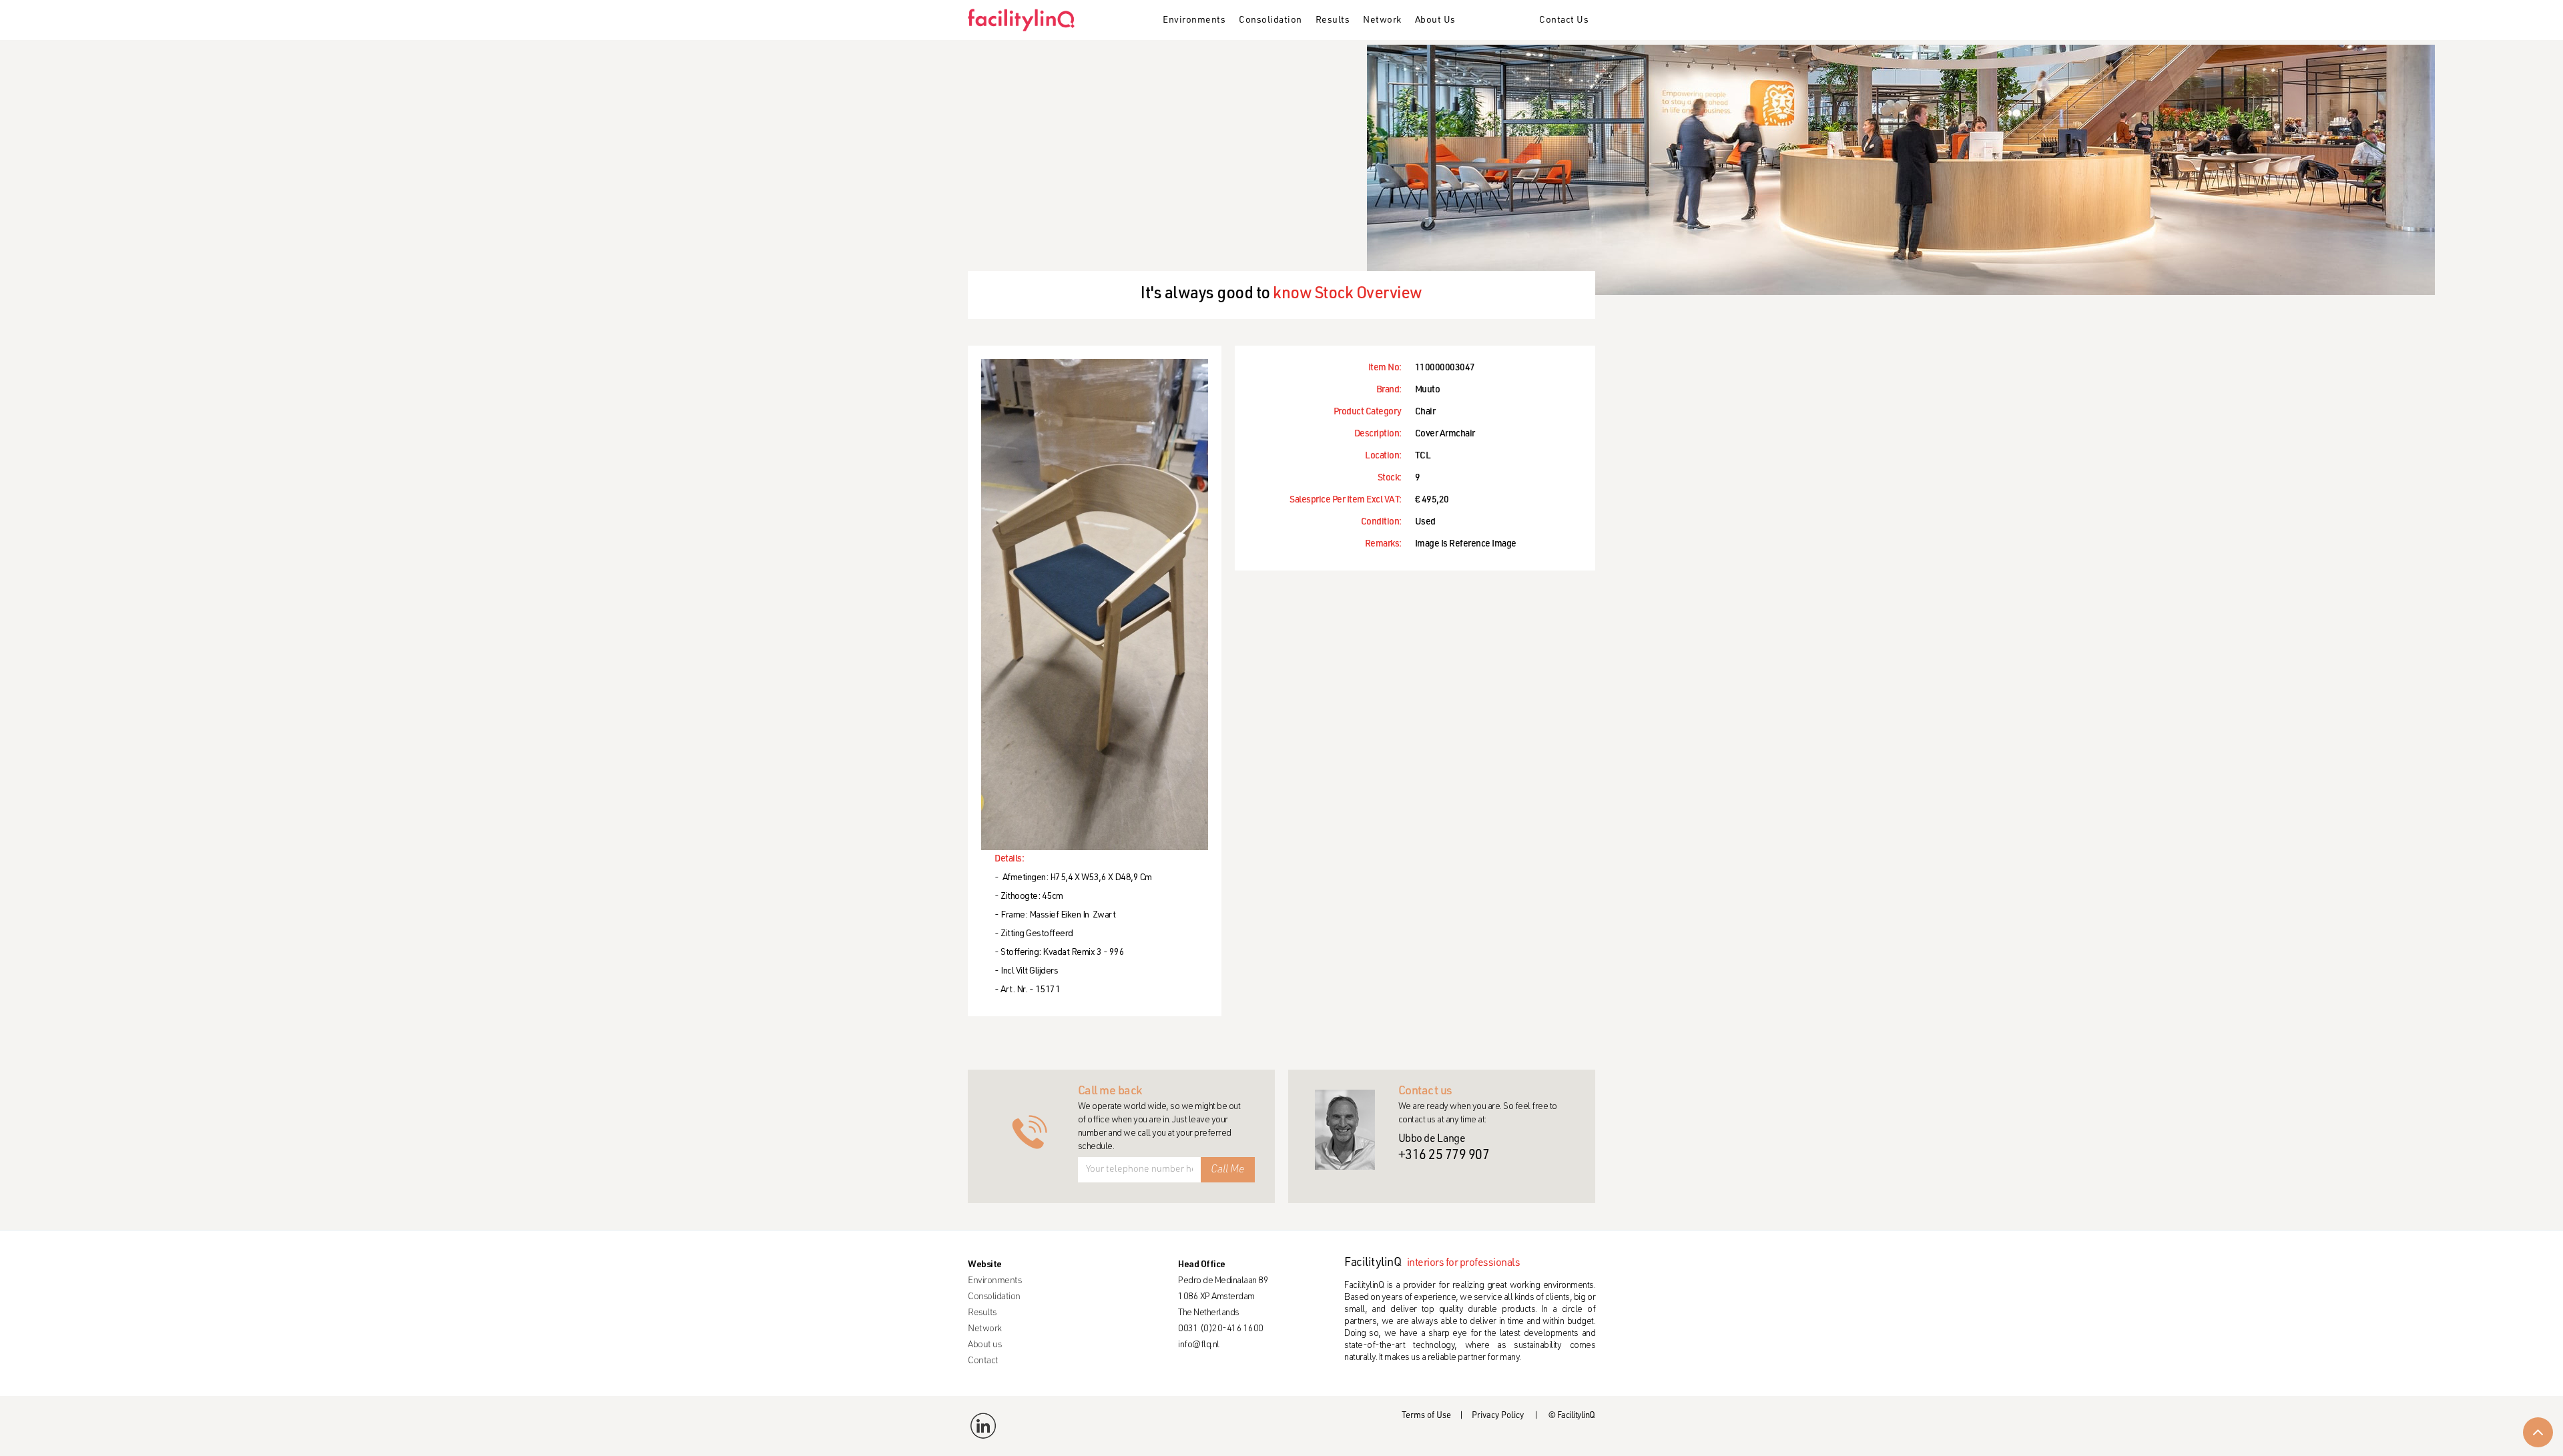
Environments (1194, 21)
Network (1382, 21)
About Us (1435, 21)
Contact (983, 1361)
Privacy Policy (1498, 1416)
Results (1333, 21)
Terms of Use (1426, 1416)
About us (984, 1345)
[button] (1194, 21)
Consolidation (1270, 21)
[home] (1026, 20)
